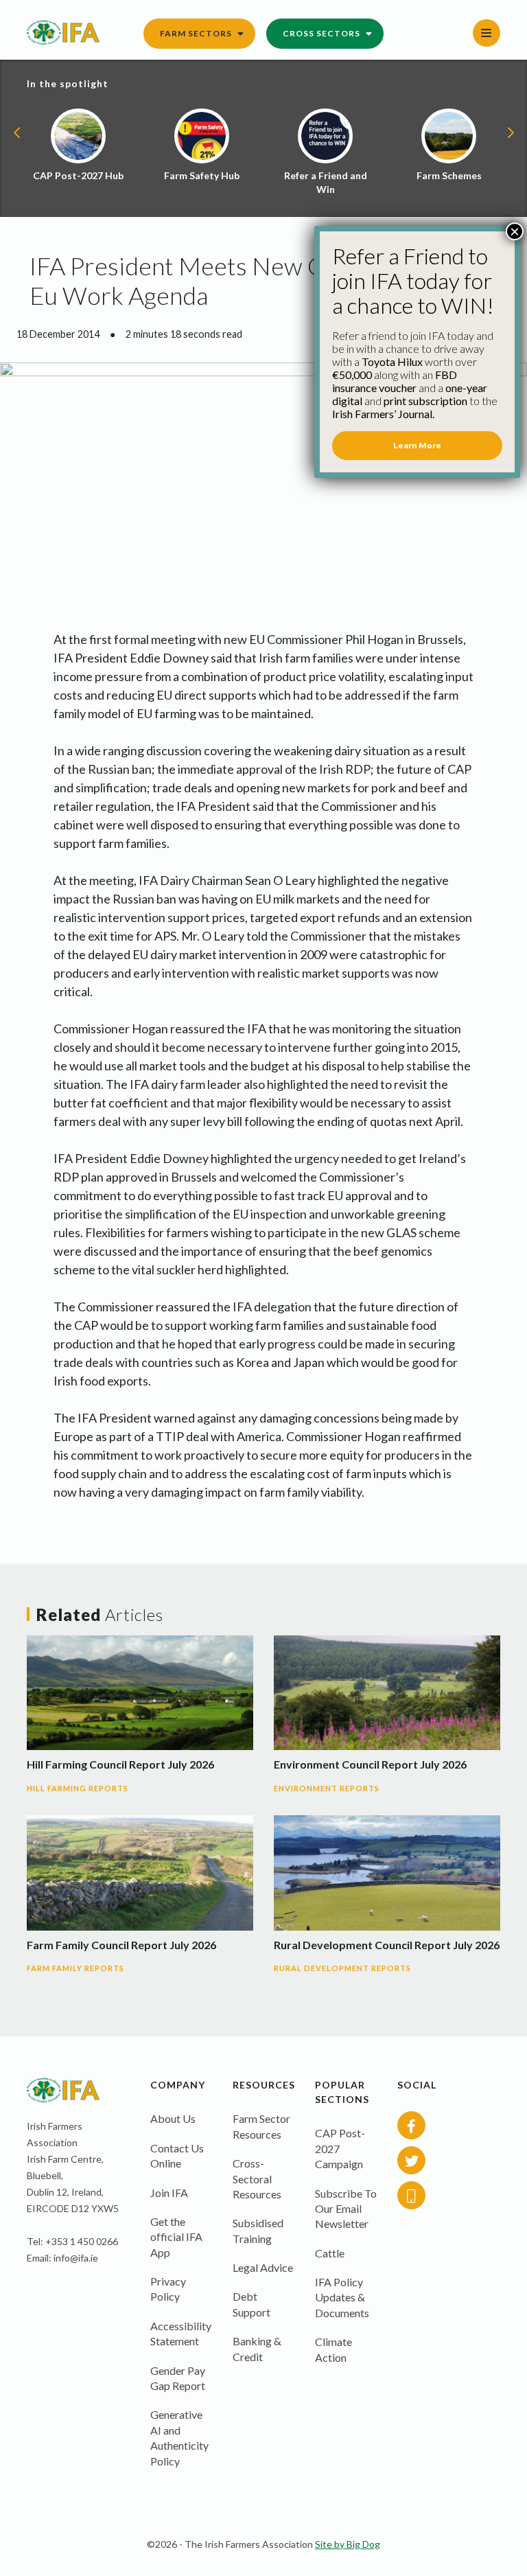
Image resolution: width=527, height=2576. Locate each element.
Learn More (417, 445)
